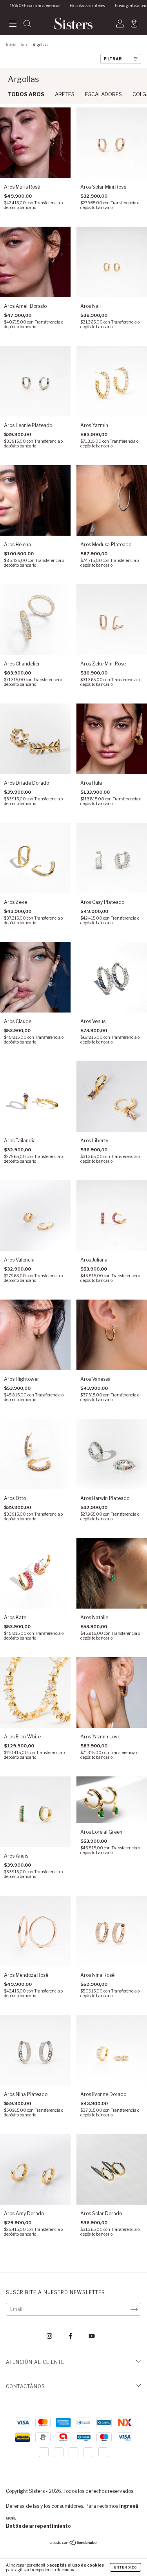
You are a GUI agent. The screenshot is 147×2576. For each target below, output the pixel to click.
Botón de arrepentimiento (38, 2526)
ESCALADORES (103, 94)
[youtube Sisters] (92, 2336)
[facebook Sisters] (71, 2336)
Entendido (125, 2567)
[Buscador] (27, 25)
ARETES (65, 94)
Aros (24, 45)
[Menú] (13, 25)
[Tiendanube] (73, 2544)
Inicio (11, 45)
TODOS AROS (26, 94)
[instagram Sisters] (50, 2336)
